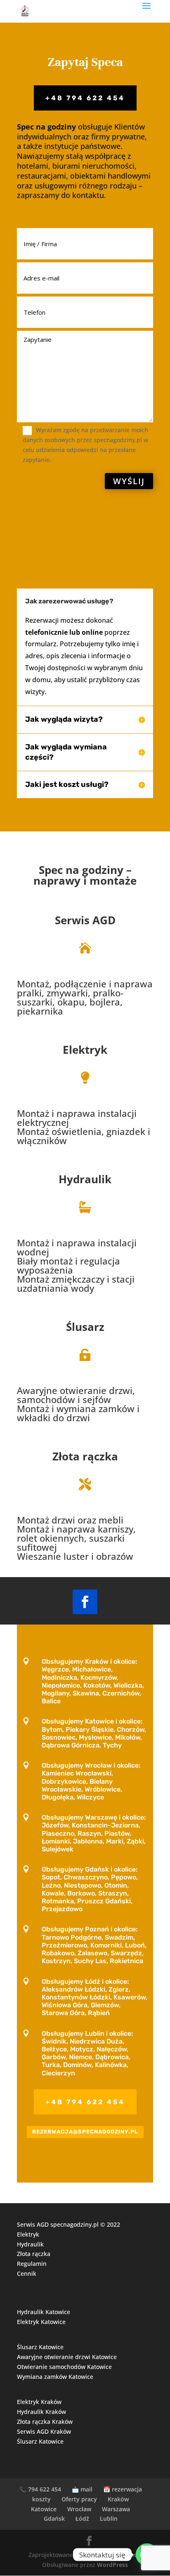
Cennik (27, 2273)
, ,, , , (85, 998)
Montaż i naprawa (56, 1113)
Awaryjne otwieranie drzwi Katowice (67, 2357)
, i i (78, 1405)
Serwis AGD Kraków (44, 2431)
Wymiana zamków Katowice (55, 2377)
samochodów (46, 1399)
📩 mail (82, 2489)
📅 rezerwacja (123, 2489)
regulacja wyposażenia (68, 1265)
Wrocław (79, 2509)
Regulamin (32, 2264)
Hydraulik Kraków (41, 2412)
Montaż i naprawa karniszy (75, 1529)
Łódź (82, 2518)
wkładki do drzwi (53, 1418)
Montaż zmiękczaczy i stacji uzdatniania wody (76, 1283)
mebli (111, 1520)
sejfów (97, 1399)
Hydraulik (85, 1179)
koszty (41, 2499)
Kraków (118, 2499)
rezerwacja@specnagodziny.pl (85, 2132)
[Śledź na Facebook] (85, 1602)
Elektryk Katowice (41, 2322)
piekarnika (40, 1011)
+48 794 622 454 (85, 98)
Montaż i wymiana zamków (76, 1408)
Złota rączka (34, 2254)
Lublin (109, 2518)
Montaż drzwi (46, 1520)
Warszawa (116, 2509)
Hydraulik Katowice (44, 2312)
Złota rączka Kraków (45, 2422)
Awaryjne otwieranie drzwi (75, 1390)
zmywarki (67, 993)
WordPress (112, 2565)
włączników (42, 1140)
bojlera (105, 1002)
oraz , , (76, 1539)
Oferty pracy (79, 2499)
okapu (71, 1002)
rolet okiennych (51, 1538)
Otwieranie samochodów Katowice (64, 2367)
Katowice (44, 2509)
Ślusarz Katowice (40, 2347)
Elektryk (85, 1050)
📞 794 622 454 (40, 2489)
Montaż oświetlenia (59, 1131)
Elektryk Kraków (39, 2402)
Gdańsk (54, 2518)
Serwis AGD (85, 920)
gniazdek (126, 1131)
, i (84, 1128)
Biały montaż (45, 1261)
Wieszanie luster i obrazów (75, 1556)
